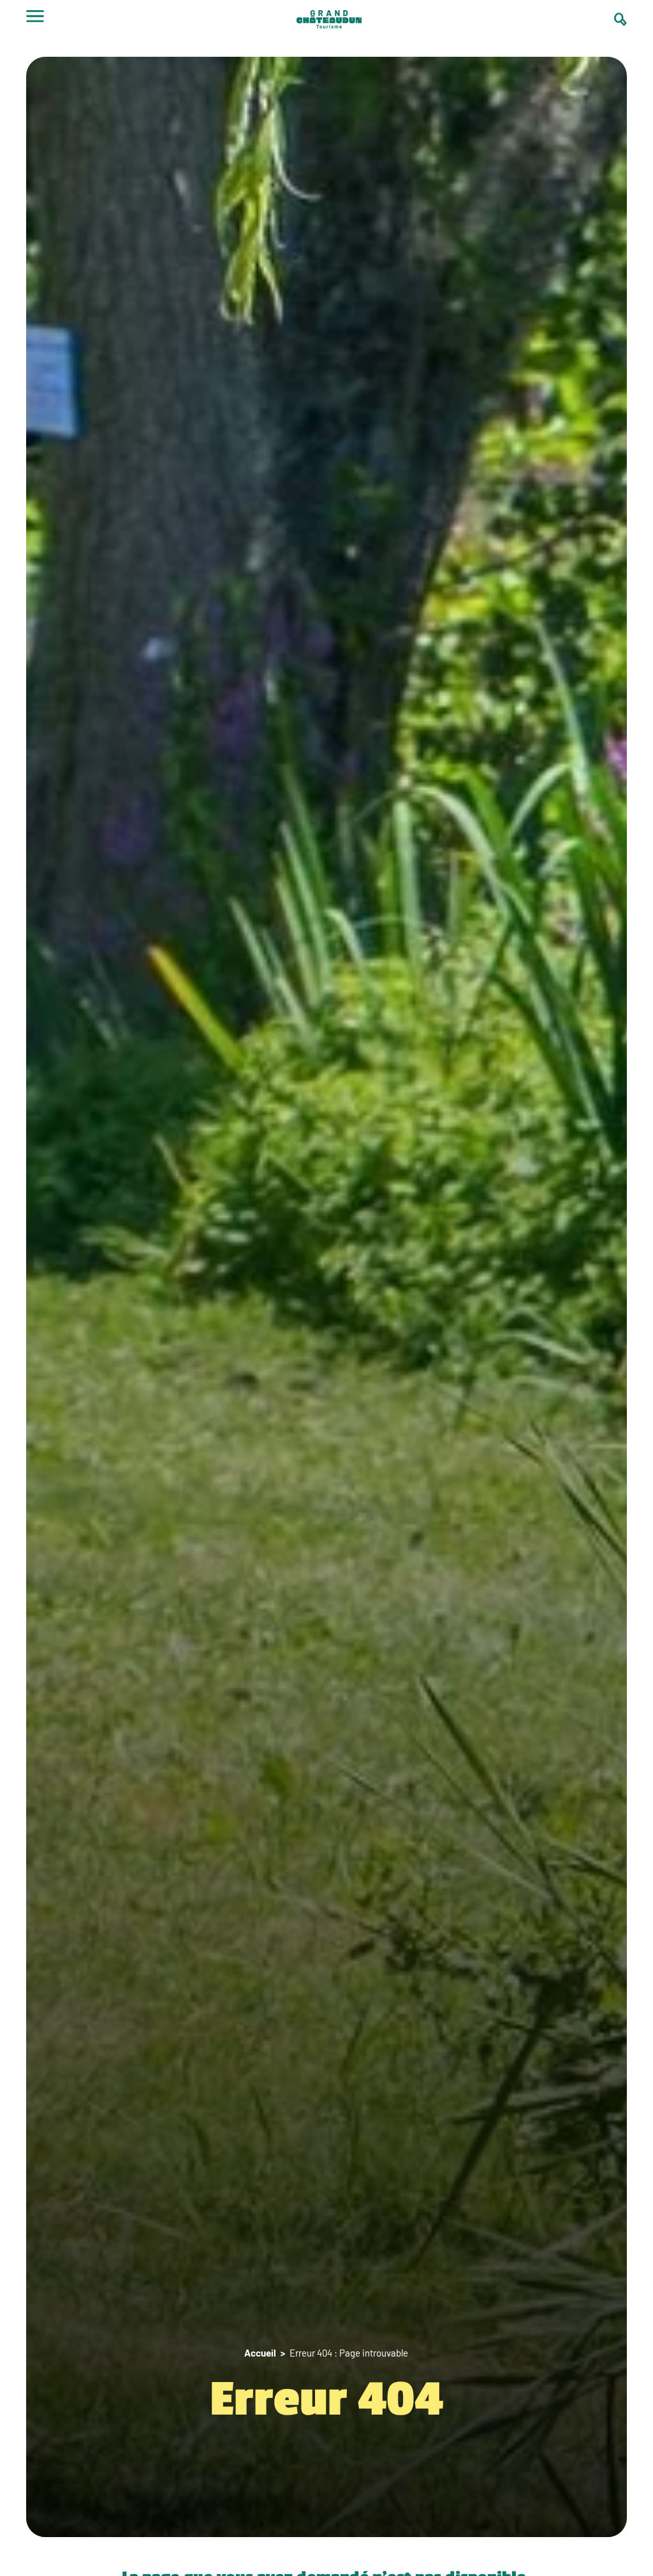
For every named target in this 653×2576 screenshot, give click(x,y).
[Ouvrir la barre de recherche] (620, 19)
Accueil (260, 2353)
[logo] (329, 21)
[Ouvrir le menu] (35, 20)
